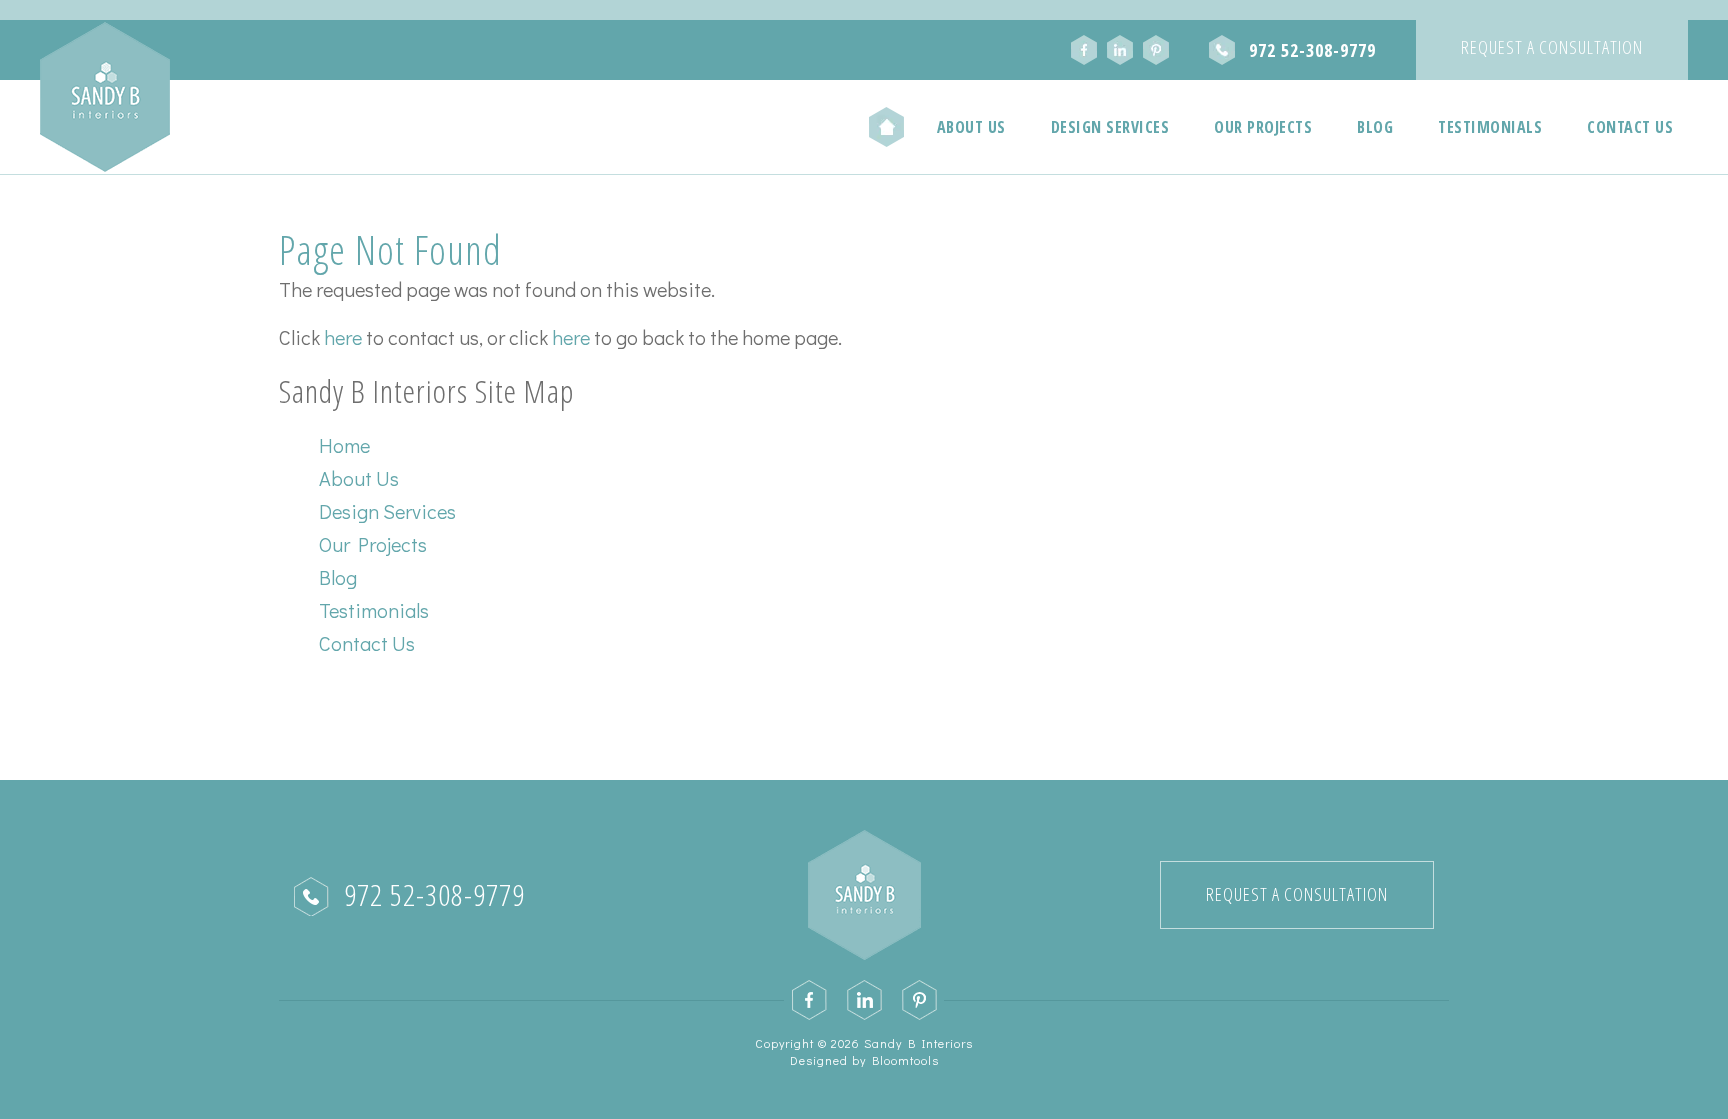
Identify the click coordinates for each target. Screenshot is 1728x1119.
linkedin (1120, 50)
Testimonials (1490, 127)
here (343, 337)
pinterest (1156, 50)
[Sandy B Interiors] (105, 97)
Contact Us (1630, 127)
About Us (971, 127)
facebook (1084, 50)
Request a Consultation (1552, 47)
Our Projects (1263, 127)
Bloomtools (905, 1060)
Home (887, 127)
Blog (1375, 127)
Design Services (1110, 127)
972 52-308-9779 (1312, 50)
